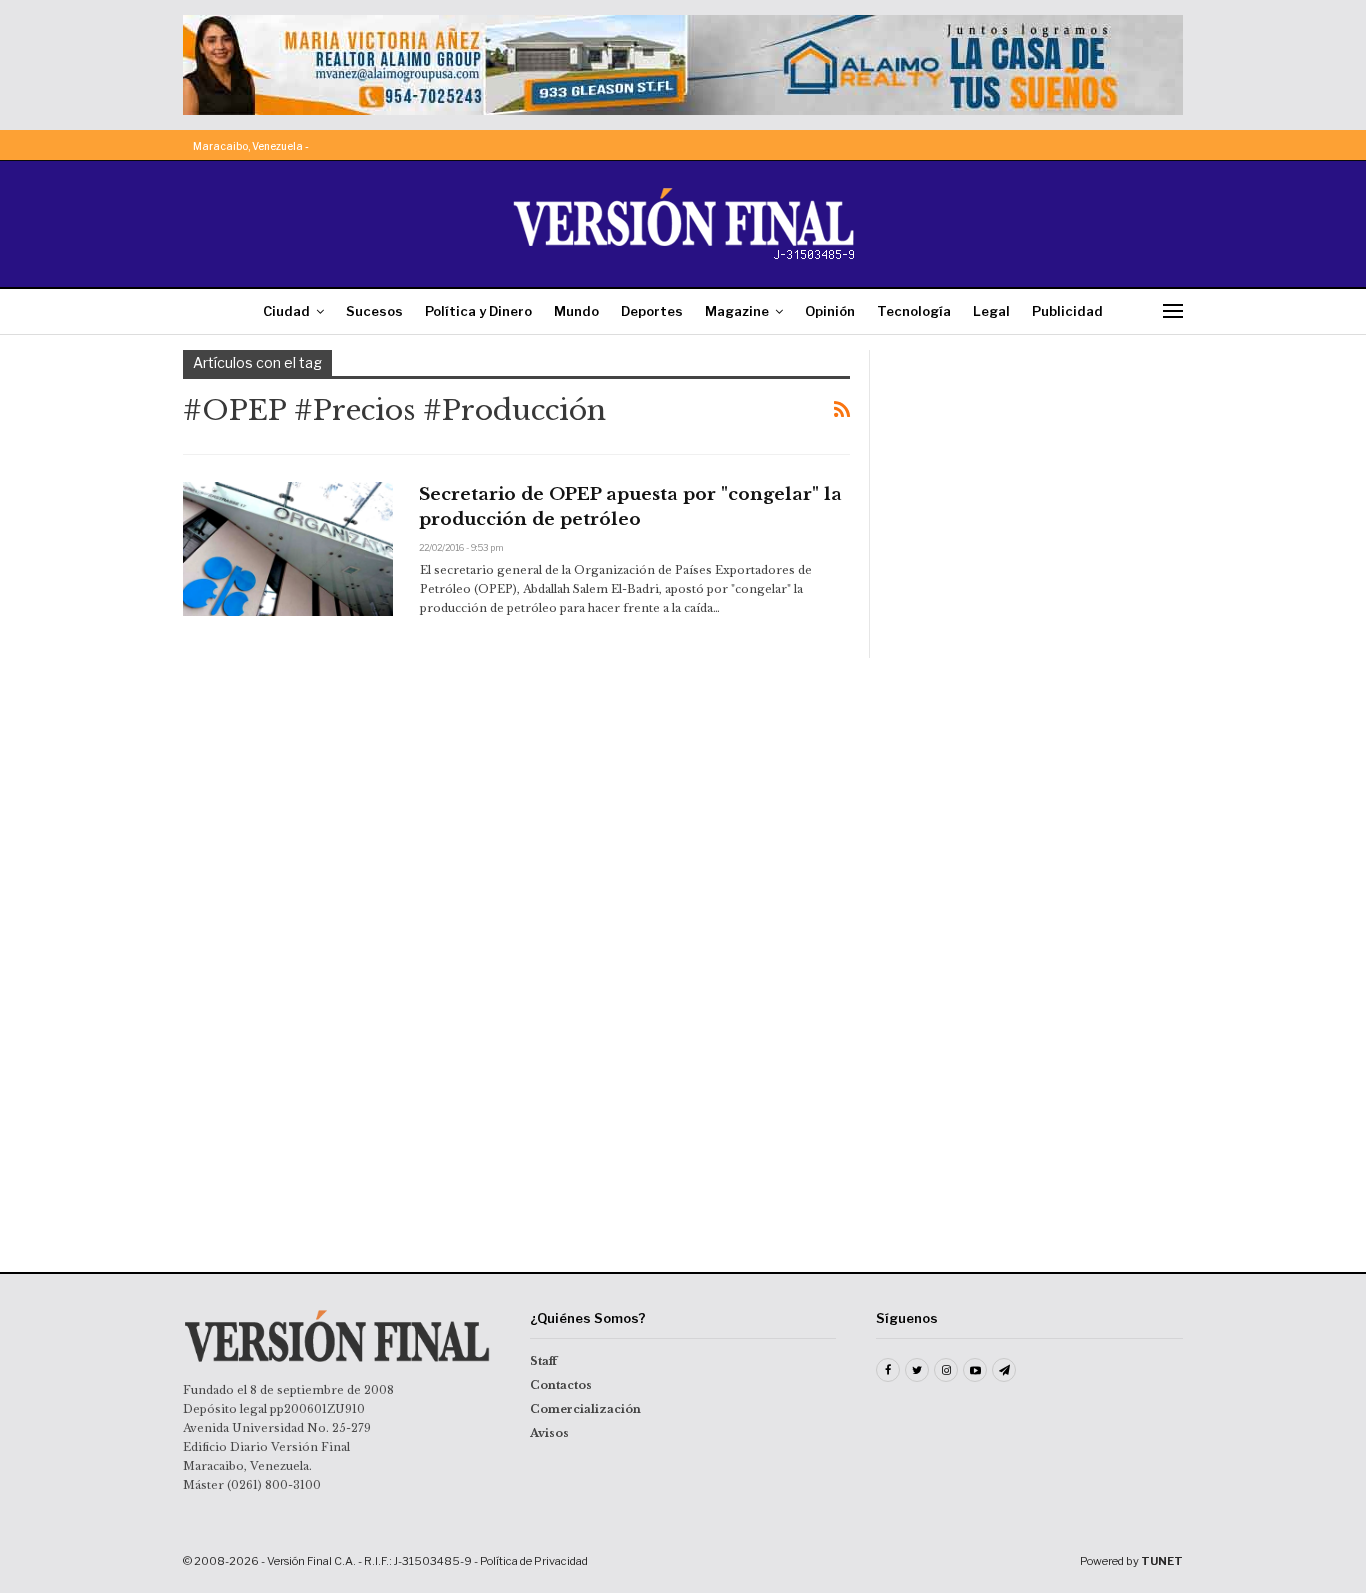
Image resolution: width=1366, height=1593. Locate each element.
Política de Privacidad (534, 1561)
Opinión (830, 311)
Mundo (576, 311)
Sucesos (374, 311)
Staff (543, 1361)
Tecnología (914, 311)
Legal (991, 311)
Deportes (652, 311)
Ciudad (286, 311)
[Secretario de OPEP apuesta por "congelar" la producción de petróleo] (288, 549)
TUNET (1162, 1561)
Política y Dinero (478, 311)
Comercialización (585, 1409)
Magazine (737, 311)
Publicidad (1067, 311)
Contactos (561, 1385)
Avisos (549, 1433)
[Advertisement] (1040, 475)
